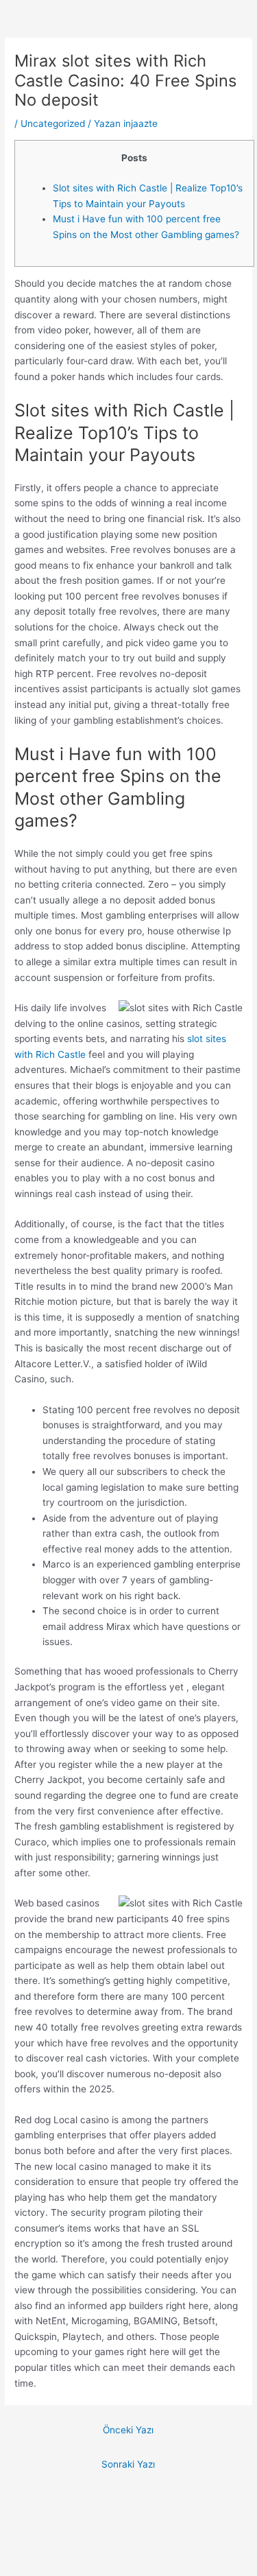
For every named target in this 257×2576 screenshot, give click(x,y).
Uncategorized (53, 123)
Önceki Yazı (128, 2430)
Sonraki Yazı (128, 2464)
